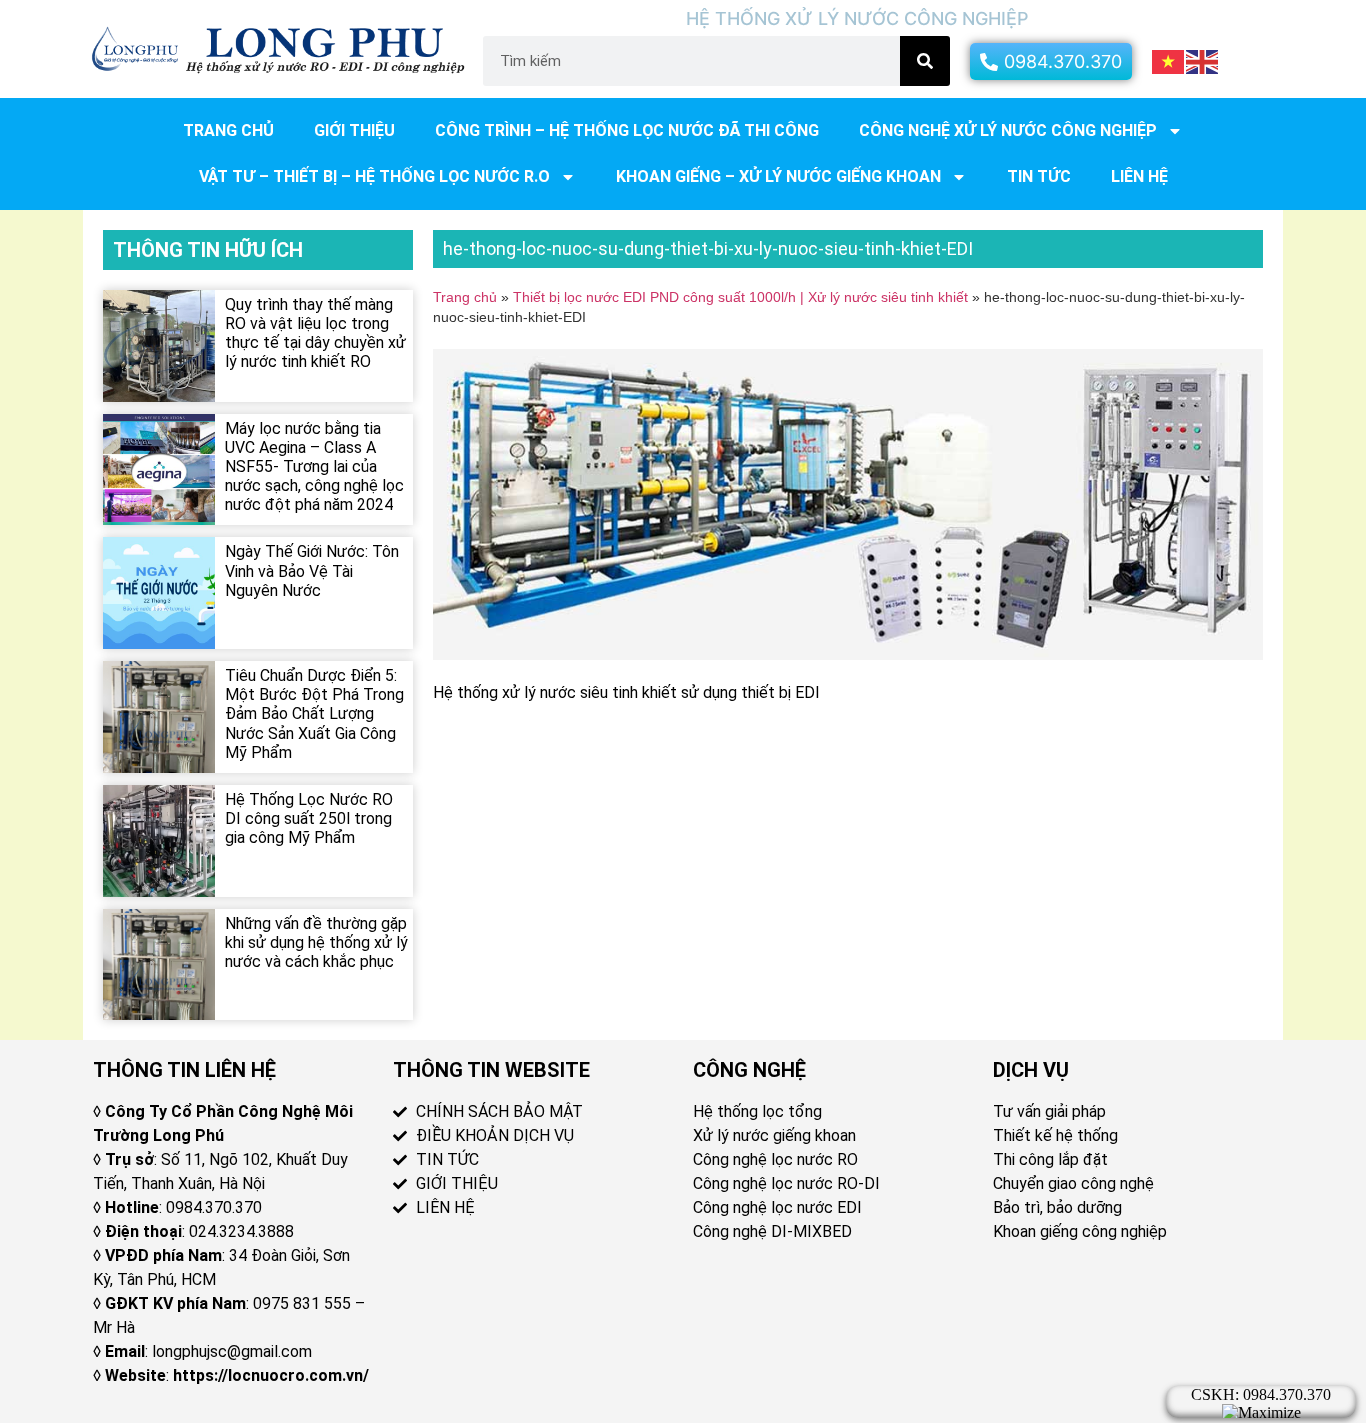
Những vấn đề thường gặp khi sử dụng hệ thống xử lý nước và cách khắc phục (316, 942)
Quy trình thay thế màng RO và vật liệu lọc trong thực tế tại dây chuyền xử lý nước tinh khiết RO (315, 333)
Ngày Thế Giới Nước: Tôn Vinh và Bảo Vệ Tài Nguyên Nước (312, 570)
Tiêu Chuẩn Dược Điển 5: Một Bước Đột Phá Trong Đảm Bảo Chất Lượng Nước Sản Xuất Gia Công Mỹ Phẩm (314, 714)
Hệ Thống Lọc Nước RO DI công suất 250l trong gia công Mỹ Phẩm (309, 818)
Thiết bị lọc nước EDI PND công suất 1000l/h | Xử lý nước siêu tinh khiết (740, 297)
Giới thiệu (354, 130)
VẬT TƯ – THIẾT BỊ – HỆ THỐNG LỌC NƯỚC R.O (374, 176)
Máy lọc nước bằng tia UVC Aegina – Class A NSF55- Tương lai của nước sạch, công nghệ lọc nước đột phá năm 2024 (314, 467)
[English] (1203, 60)
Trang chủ (228, 130)
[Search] (925, 61)
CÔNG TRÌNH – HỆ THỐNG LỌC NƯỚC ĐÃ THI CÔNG (627, 130)
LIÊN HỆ (1139, 176)
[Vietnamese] (1169, 60)
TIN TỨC (1039, 176)
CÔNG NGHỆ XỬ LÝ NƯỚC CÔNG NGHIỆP (1008, 130)
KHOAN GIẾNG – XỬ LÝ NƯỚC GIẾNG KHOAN (778, 176)
